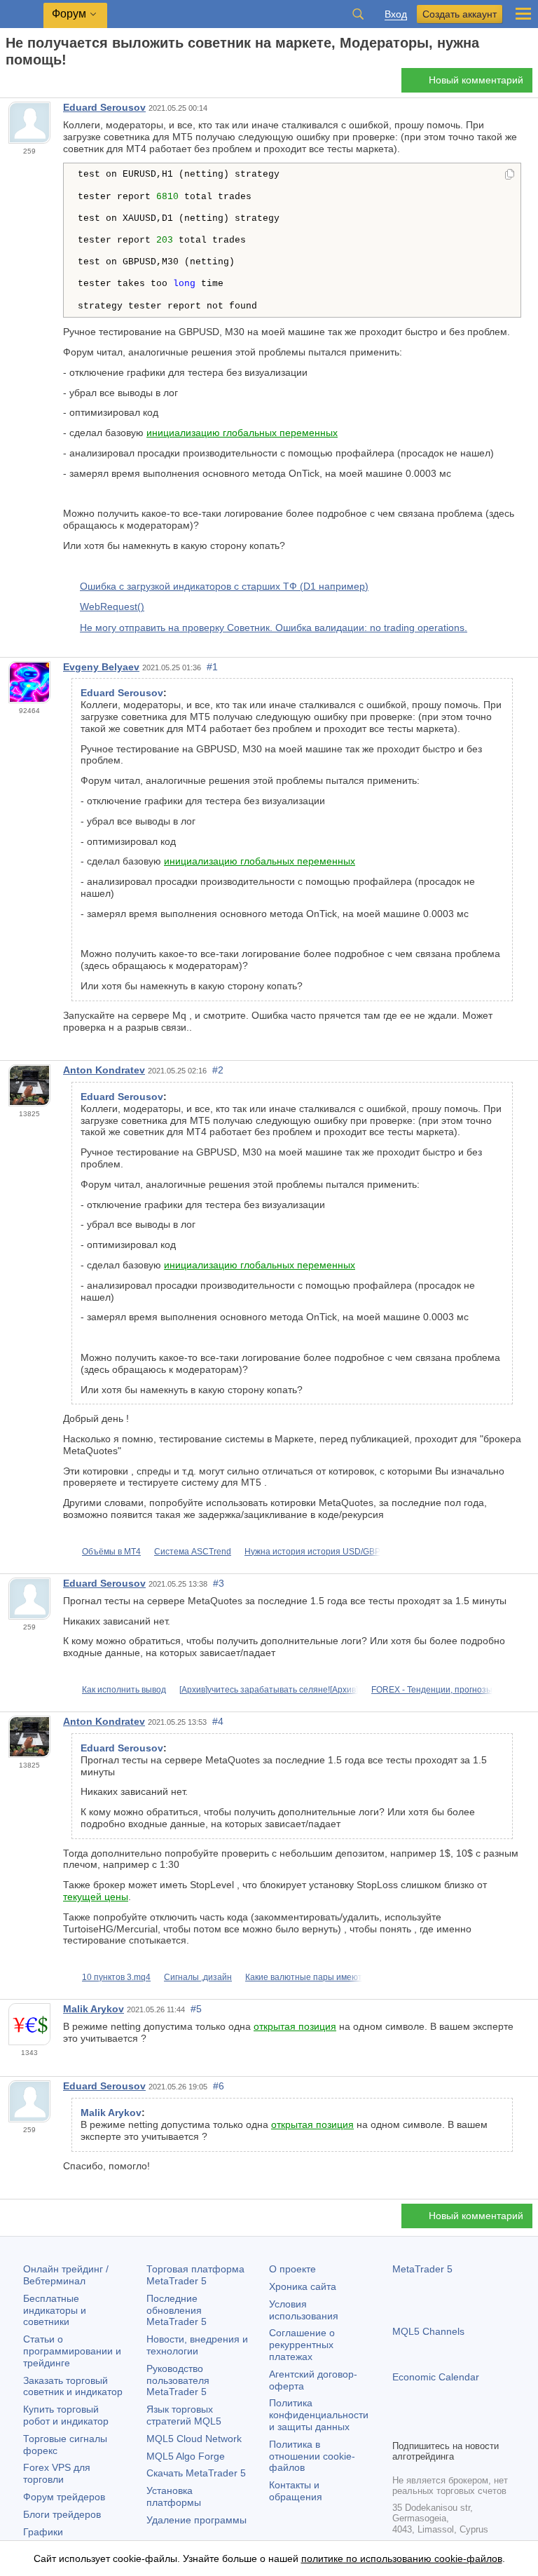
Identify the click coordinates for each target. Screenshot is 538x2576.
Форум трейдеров (64, 2497)
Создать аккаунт (460, 14)
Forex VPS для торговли (57, 2473)
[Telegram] (423, 2427)
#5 (196, 2009)
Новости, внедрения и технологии (197, 2345)
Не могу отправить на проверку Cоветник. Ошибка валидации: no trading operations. (274, 628)
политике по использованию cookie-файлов (402, 2558)
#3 (219, 1583)
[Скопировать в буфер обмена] (510, 175)
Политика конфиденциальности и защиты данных (319, 2415)
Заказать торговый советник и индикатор (73, 2386)
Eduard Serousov (104, 107)
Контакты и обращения (296, 2491)
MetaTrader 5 (422, 2269)
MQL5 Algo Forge (186, 2456)
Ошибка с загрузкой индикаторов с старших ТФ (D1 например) (224, 586)
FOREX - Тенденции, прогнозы (432, 1690)
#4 (218, 1721)
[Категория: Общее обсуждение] (27, 84)
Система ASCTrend (193, 1552)
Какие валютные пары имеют (304, 1977)
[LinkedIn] (490, 2427)
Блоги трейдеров (62, 2514)
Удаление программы (196, 2520)
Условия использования (304, 2310)
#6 (219, 2086)
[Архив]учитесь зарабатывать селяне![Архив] (269, 1690)
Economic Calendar (436, 2377)
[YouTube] (468, 2427)
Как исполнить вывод (124, 1690)
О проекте (292, 2269)
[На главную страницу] (10, 84)
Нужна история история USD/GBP (312, 1552)
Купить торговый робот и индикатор (66, 2415)
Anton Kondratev (104, 1070)
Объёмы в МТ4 (111, 1552)
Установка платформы (174, 2496)
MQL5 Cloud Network (194, 2439)
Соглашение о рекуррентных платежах (302, 2345)
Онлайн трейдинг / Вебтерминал (66, 2275)
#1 (212, 667)
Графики (43, 2532)
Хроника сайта (303, 2286)
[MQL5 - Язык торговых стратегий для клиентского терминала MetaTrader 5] (22, 14)
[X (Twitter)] (446, 2427)
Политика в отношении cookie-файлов (312, 2456)
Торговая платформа (195, 2275)
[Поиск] (358, 14)
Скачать (196, 2473)
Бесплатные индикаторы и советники (55, 2310)
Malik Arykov (94, 2009)
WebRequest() (112, 606)
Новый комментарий (476, 80)
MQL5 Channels (428, 2331)
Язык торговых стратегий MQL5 (184, 2415)
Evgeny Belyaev (101, 667)
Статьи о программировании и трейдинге (72, 2351)
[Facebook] (401, 2427)
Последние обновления (177, 2310)
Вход (396, 14)
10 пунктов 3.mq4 (116, 1977)
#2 (218, 1070)
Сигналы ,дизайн (198, 1977)
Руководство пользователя (178, 2380)
